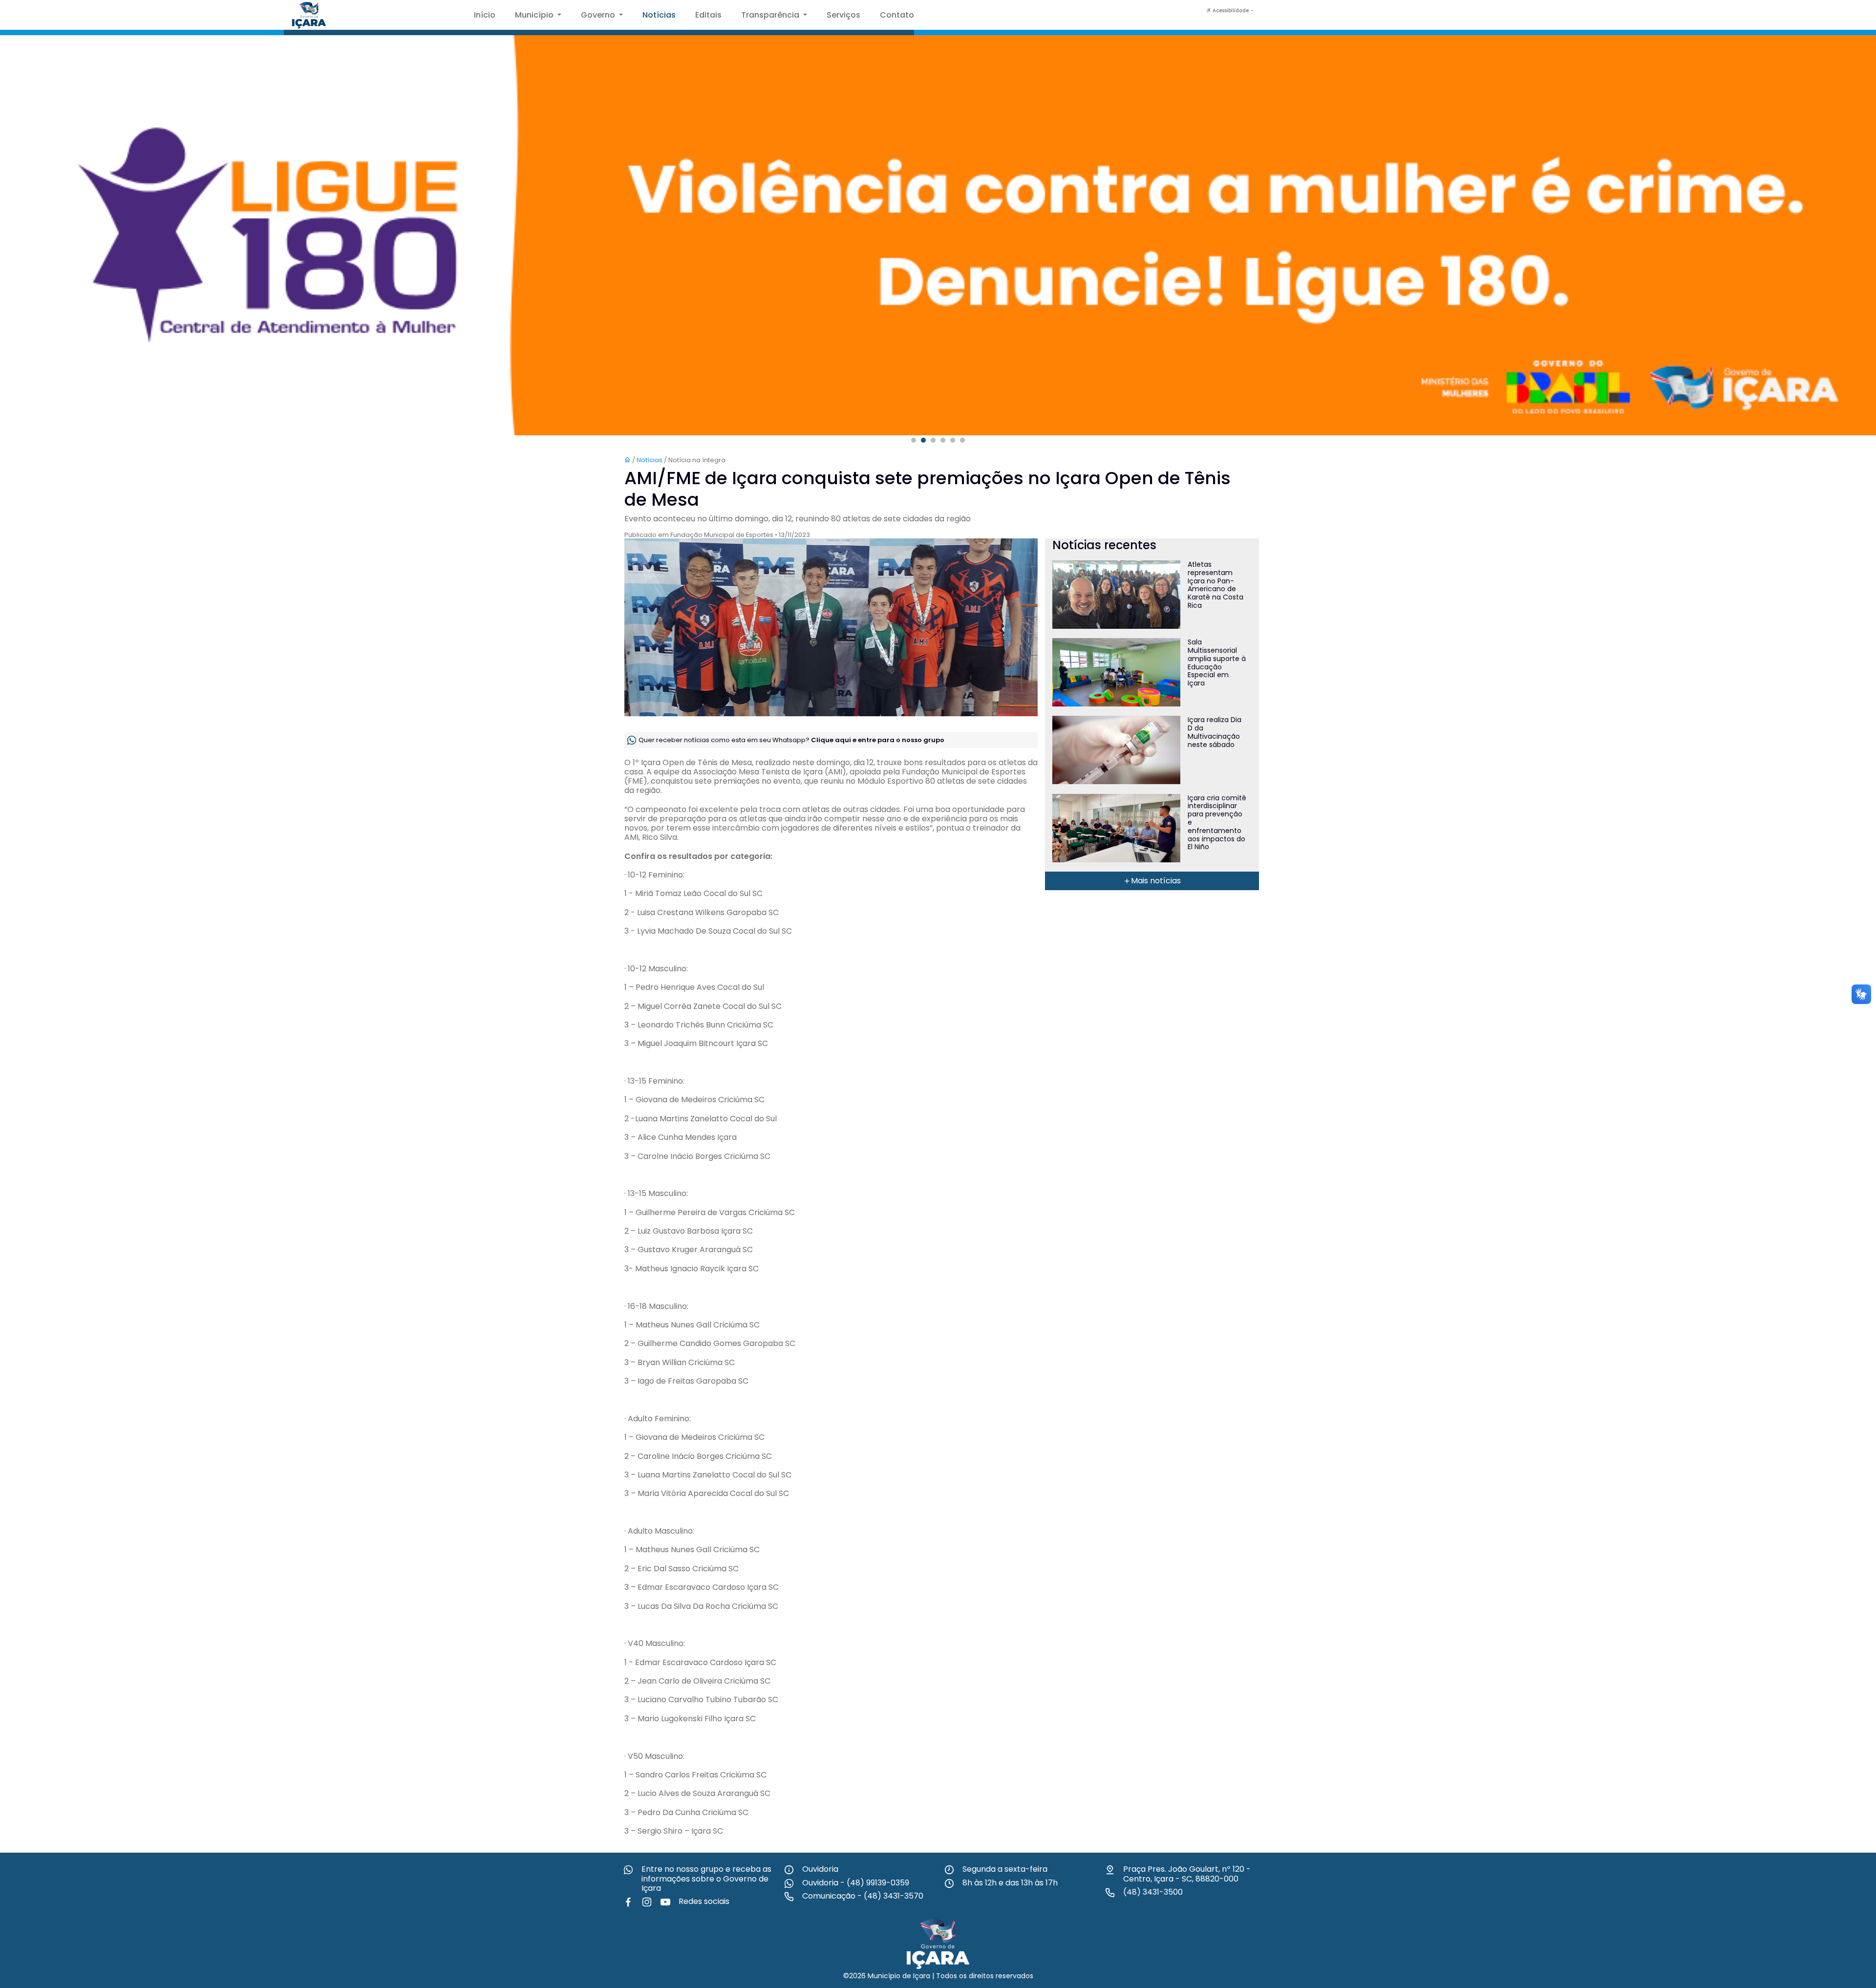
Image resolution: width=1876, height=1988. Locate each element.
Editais (708, 15)
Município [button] (535, 15)
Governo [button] (599, 15)
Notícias (659, 15)
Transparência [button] (771, 15)
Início (485, 15)
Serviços (843, 15)
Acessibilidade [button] (1231, 11)
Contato (897, 15)
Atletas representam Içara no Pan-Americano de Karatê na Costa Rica (1215, 585)
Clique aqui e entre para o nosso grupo (878, 739)
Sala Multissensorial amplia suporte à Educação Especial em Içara (1217, 663)
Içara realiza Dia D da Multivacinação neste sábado (1215, 732)
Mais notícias (1156, 881)
